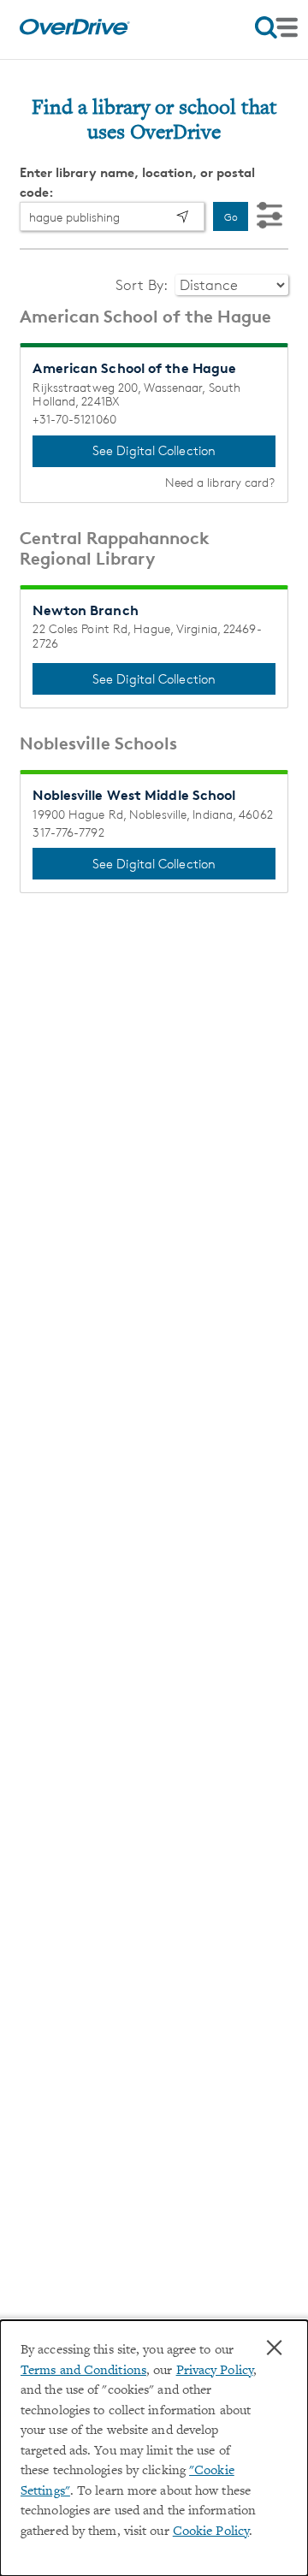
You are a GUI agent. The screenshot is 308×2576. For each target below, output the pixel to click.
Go (231, 217)
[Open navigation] (276, 27)
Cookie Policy (211, 2532)
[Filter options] (269, 216)
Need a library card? (220, 483)
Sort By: (143, 285)
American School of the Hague (145, 317)
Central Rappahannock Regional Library (115, 548)
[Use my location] (182, 216)
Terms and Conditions (83, 2371)
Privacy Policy (215, 2371)
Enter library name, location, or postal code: (137, 182)
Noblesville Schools (98, 743)
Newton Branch (85, 610)
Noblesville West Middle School (134, 795)
